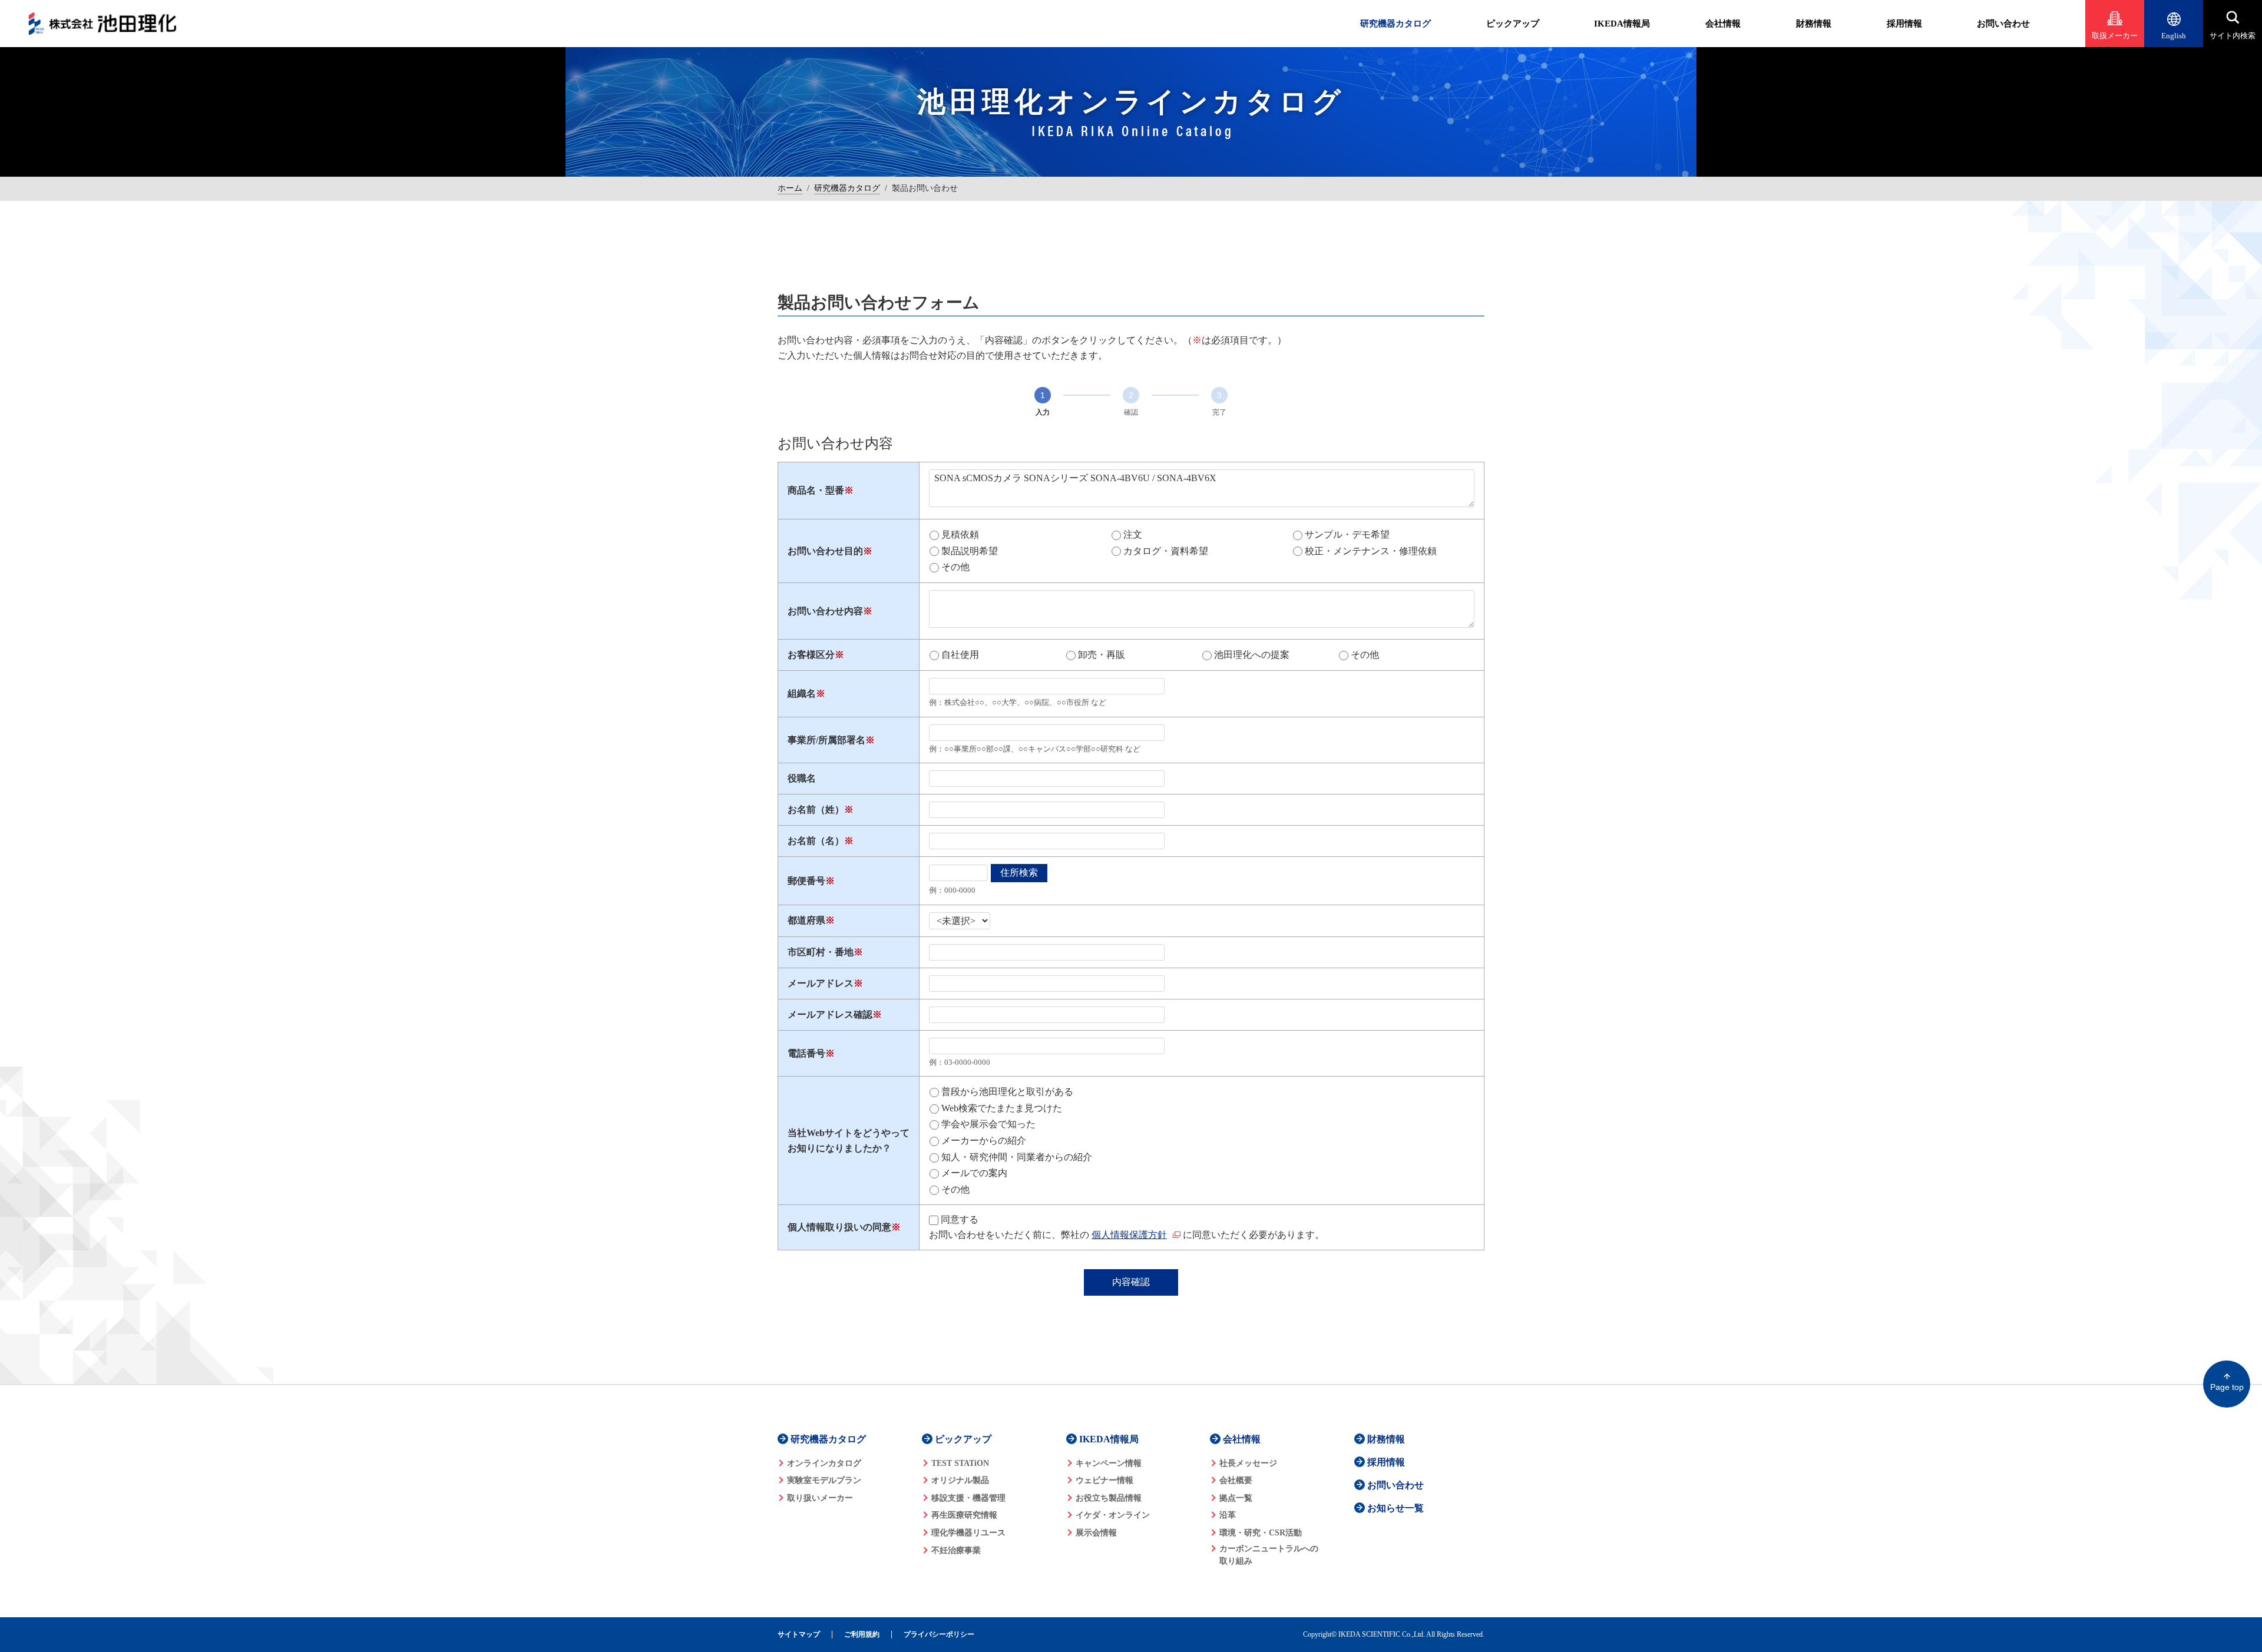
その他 (955, 567)
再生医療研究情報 (964, 1515)
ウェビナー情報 (1104, 1480)
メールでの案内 (974, 1173)
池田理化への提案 (1252, 655)
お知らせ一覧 (1395, 1508)
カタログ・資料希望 (1166, 551)
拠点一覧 (1236, 1498)
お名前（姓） (816, 810)
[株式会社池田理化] (102, 24)
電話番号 (806, 1053)
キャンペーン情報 (1109, 1463)
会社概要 (1236, 1480)
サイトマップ (799, 1635)
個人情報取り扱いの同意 (839, 1227)
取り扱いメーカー (820, 1498)
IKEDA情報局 (1622, 24)
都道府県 (806, 920)
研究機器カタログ (1395, 24)
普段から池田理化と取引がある (1007, 1092)
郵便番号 (806, 881)
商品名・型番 (816, 490)
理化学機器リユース (968, 1533)
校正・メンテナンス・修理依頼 (1371, 551)
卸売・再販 (1102, 655)
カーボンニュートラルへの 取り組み (1269, 1555)
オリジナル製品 (960, 1480)
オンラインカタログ (824, 1463)
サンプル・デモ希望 (1347, 534)
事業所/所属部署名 (826, 740)
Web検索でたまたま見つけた (1002, 1108)
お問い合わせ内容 (825, 611)
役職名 (802, 778)
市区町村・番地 (821, 952)
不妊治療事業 (956, 1550)
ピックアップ (1513, 24)
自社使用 (960, 655)
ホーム (790, 188)
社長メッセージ (1248, 1463)
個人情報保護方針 (1129, 1235)
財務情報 (1814, 24)
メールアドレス (821, 983)
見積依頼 (960, 534)
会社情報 (1723, 24)
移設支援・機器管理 (968, 1498)
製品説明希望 (970, 551)
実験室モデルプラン (824, 1480)
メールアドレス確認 (830, 1014)
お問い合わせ (2003, 24)
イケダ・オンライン (1113, 1515)
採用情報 (1904, 24)
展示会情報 (1096, 1533)
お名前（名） (816, 841)
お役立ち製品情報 (1109, 1498)
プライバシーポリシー (939, 1635)
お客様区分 (811, 655)
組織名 (802, 693)
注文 (1133, 534)
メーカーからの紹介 (984, 1140)
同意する (960, 1219)
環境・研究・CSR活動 (1261, 1533)
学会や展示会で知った (988, 1124)
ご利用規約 (862, 1635)
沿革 (1228, 1515)
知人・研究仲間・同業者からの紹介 (1017, 1157)
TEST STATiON (960, 1463)
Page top (2227, 1387)
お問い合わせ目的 (825, 551)
